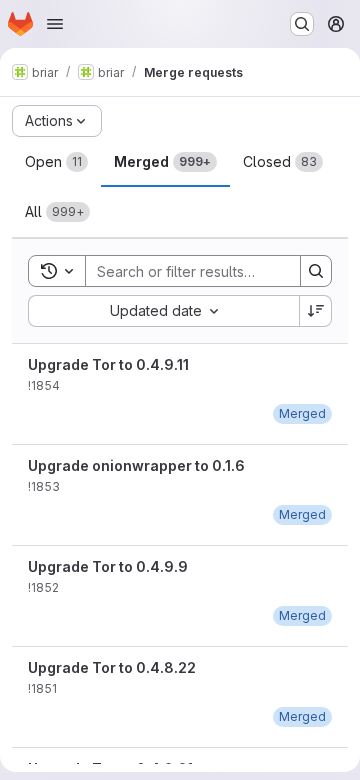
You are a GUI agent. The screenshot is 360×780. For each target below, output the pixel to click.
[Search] (316, 271)
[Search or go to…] (302, 24)
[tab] (56, 162)
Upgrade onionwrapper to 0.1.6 (136, 465)
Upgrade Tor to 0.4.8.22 (112, 667)
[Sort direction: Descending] (316, 311)
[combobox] (163, 311)
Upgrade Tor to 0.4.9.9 (108, 566)
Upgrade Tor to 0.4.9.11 (108, 364)
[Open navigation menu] (55, 24)
